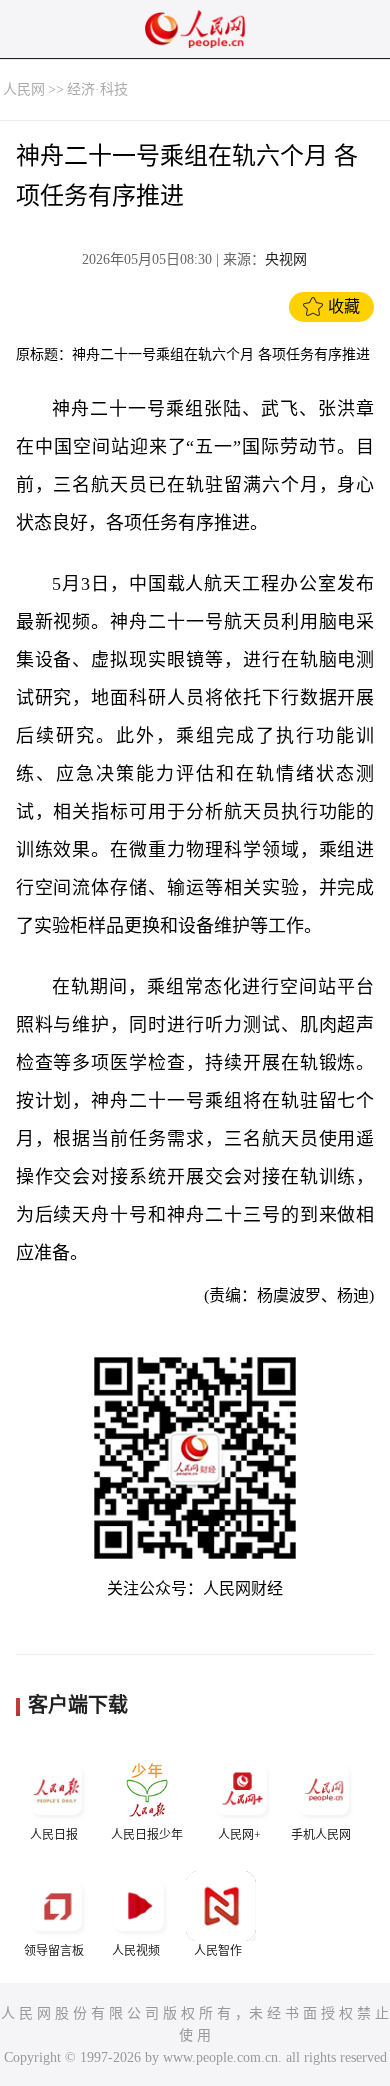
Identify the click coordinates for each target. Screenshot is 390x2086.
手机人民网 (321, 1835)
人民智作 (218, 1951)
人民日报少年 (147, 1835)
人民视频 (136, 1951)
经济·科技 (97, 89)
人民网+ (239, 1835)
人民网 (24, 89)
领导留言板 (54, 1951)
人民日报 (54, 1835)
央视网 (286, 259)
